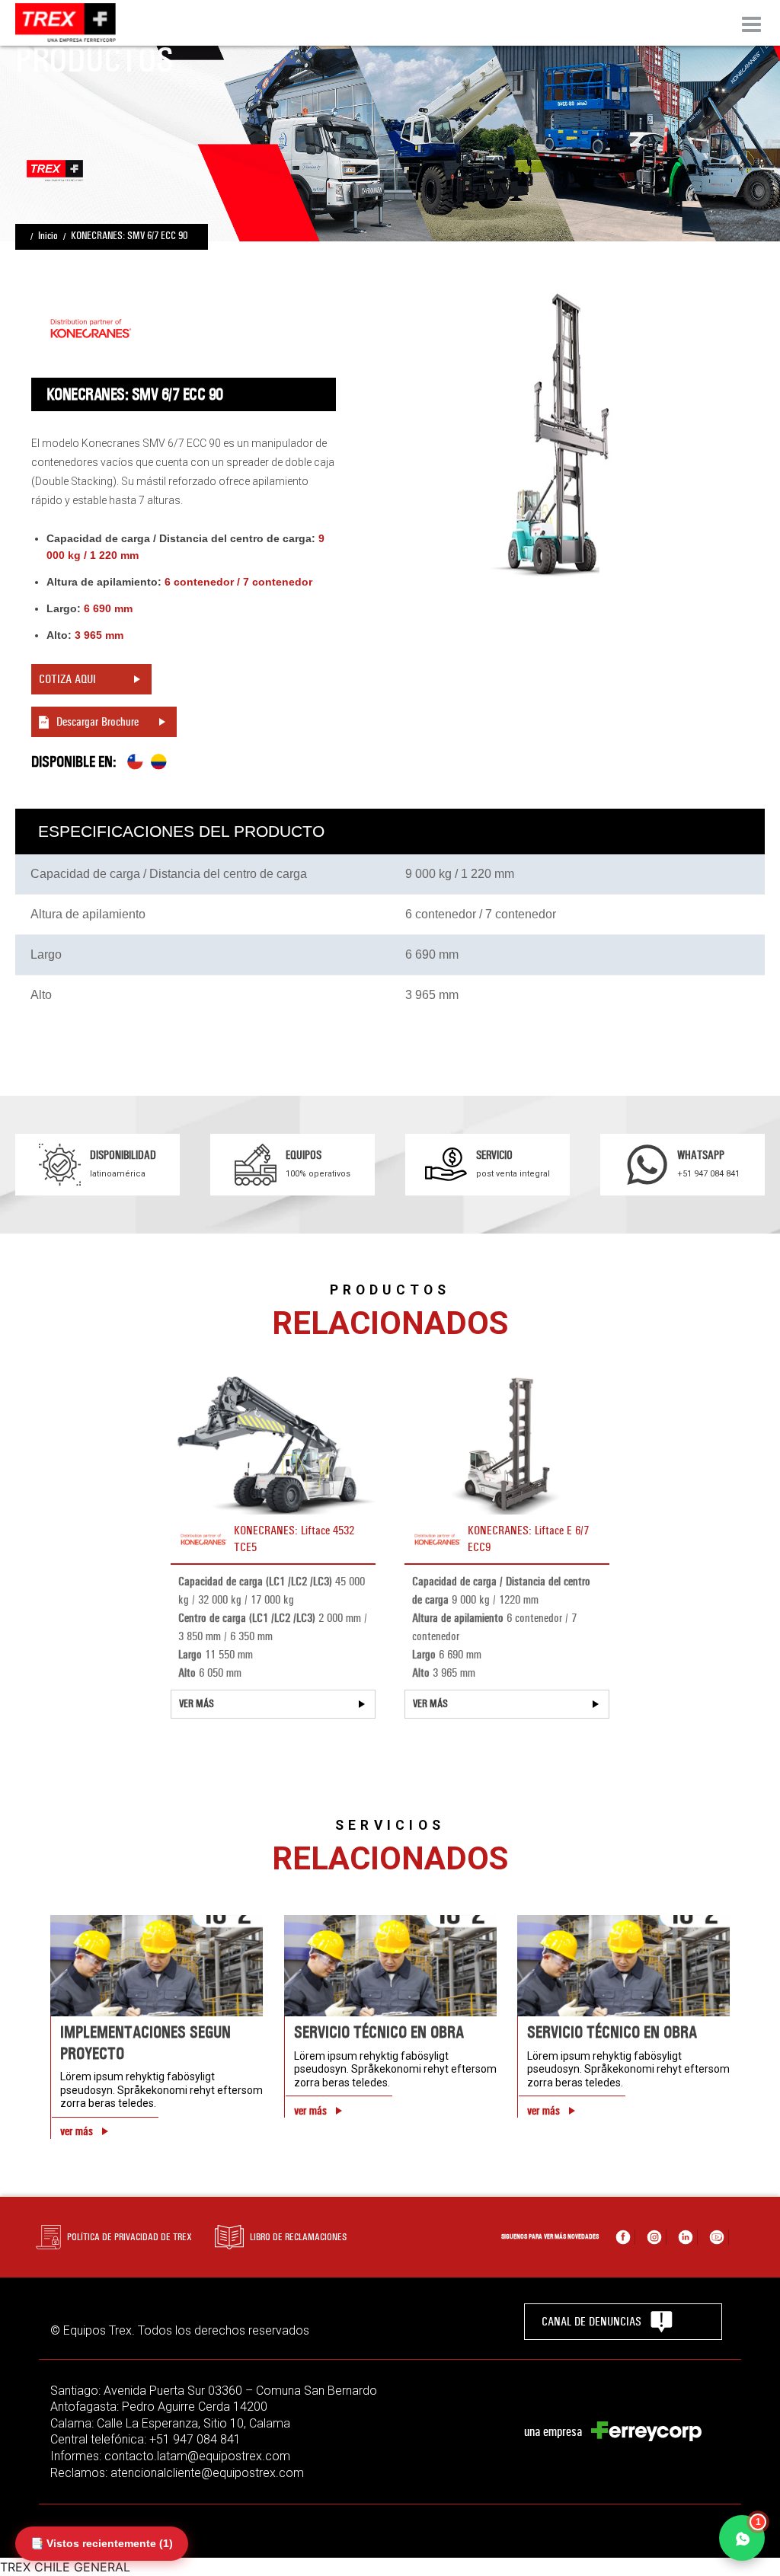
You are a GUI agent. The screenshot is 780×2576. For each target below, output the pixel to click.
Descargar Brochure (97, 721)
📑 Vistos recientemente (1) (102, 2543)
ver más (77, 2131)
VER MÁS (197, 1704)
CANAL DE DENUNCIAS (591, 2321)
